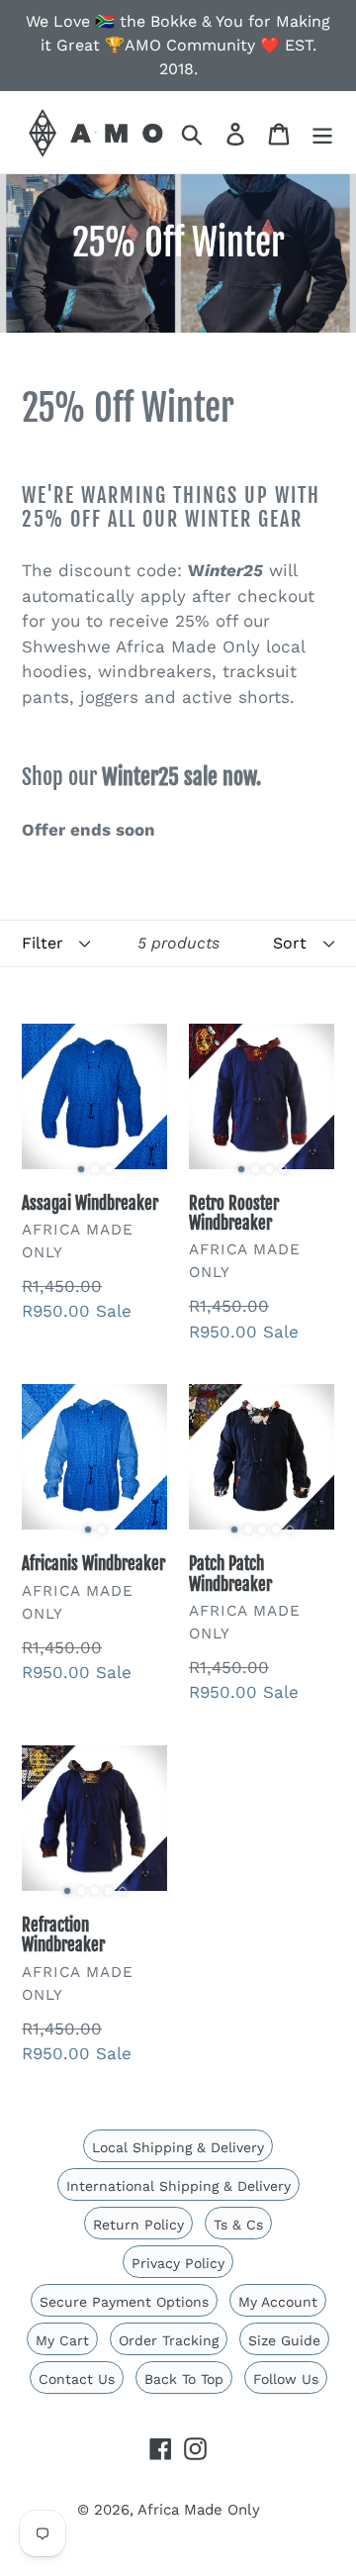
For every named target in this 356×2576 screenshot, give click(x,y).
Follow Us (286, 2379)
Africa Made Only (199, 2510)
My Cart (62, 2340)
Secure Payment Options (124, 2302)
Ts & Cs (238, 2225)
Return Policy (138, 2225)
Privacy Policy (178, 2263)
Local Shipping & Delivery (178, 2147)
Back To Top (184, 2379)
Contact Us (77, 2379)
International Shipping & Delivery (178, 2186)
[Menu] (322, 132)
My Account (278, 2302)
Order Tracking (169, 2340)
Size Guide (284, 2340)
